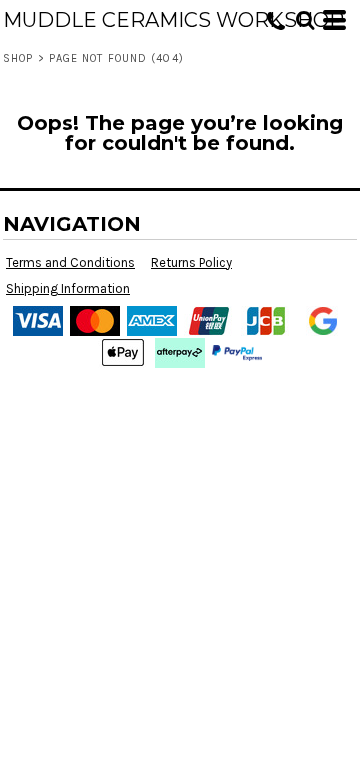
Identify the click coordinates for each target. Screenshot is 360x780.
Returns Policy (191, 262)
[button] (305, 20)
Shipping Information (68, 288)
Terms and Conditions (70, 262)
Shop (18, 58)
